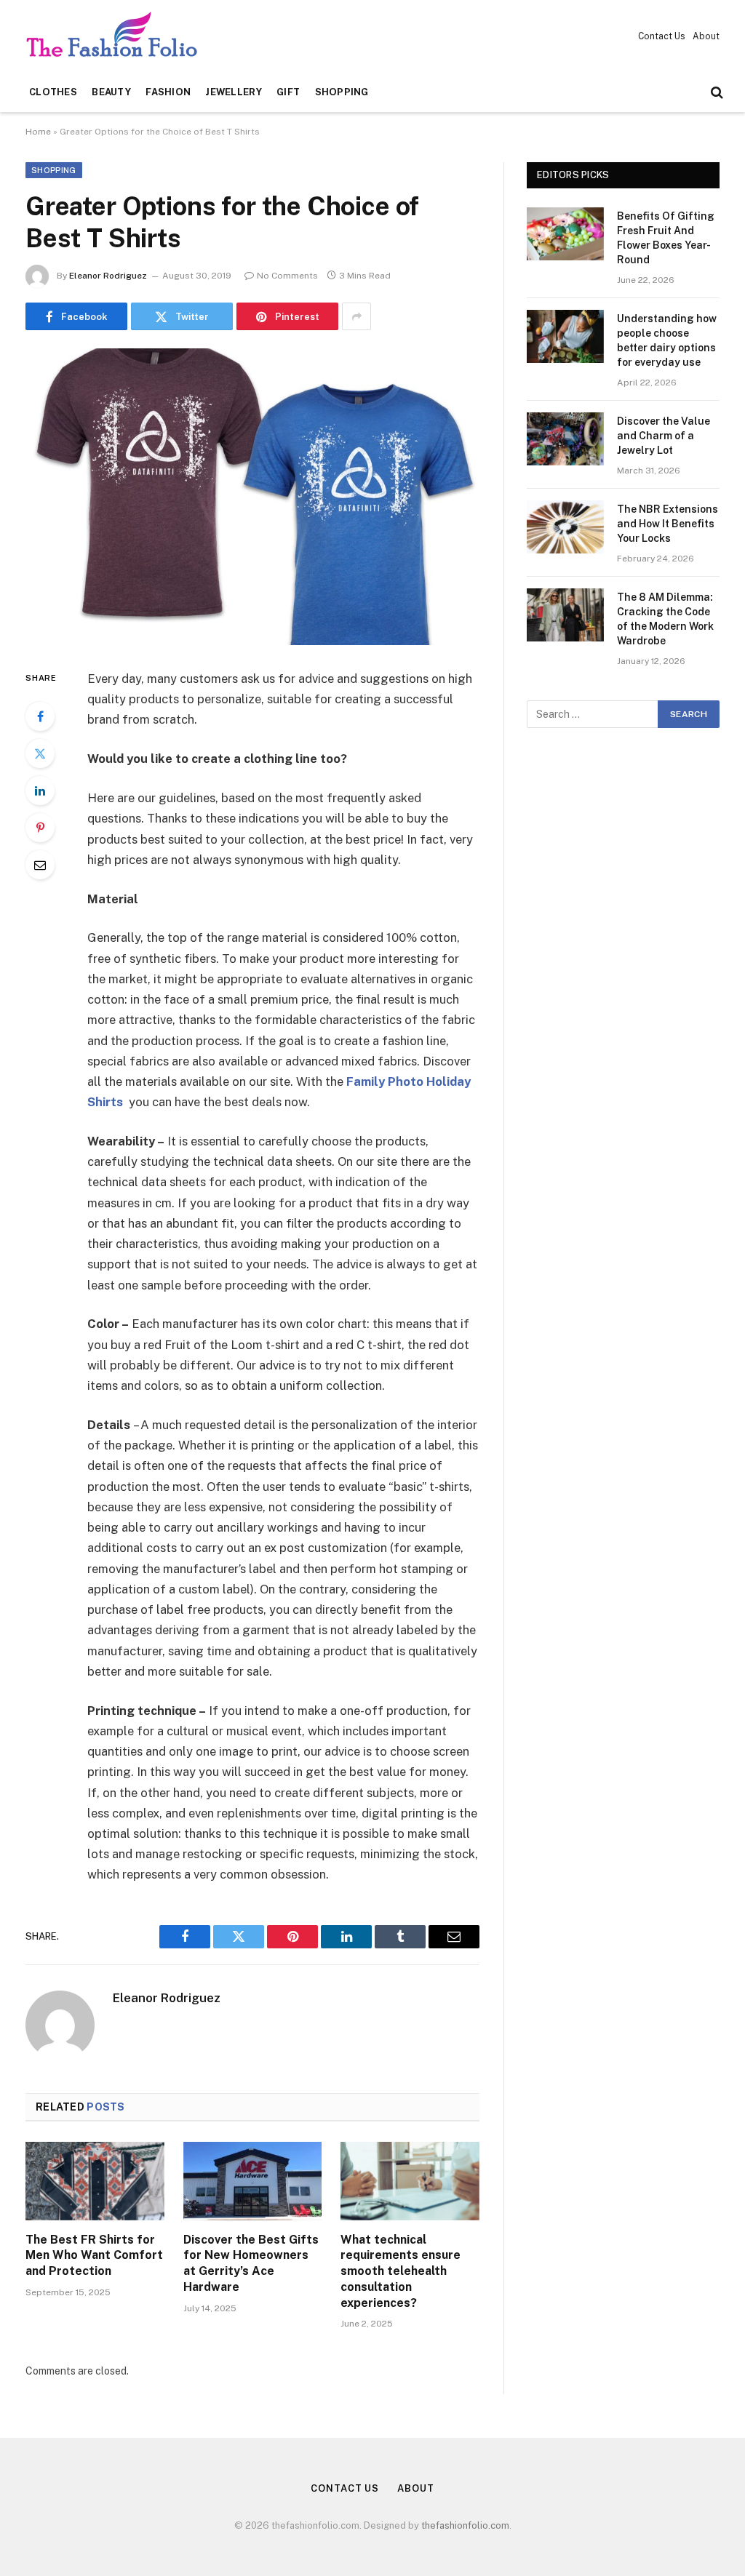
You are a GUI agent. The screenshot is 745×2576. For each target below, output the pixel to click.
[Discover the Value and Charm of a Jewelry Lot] (565, 439)
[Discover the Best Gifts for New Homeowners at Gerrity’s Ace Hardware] (253, 2181)
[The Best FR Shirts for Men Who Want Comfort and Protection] (95, 2181)
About (706, 36)
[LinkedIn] (40, 791)
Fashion (168, 92)
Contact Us (662, 36)
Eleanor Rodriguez (108, 276)
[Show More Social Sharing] (356, 316)
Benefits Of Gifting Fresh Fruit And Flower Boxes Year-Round (666, 238)
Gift (288, 92)
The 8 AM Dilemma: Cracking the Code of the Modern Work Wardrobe (665, 619)
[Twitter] (40, 753)
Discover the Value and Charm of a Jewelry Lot (664, 436)
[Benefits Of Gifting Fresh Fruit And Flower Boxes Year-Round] (565, 234)
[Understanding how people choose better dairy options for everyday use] (565, 336)
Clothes (53, 92)
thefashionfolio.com (465, 2525)
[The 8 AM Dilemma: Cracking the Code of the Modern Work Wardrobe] (565, 615)
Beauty (111, 92)
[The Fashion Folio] (116, 37)
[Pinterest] (40, 828)
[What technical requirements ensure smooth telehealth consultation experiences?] (410, 2181)
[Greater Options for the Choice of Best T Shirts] (252, 497)
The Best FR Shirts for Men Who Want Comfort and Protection (94, 2256)
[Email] (40, 865)
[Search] (716, 93)
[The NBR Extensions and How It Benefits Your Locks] (565, 527)
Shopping (342, 92)
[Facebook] (40, 716)
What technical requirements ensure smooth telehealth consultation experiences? (401, 2271)
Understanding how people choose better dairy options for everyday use (667, 340)
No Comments (287, 276)
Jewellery (233, 92)
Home (38, 132)
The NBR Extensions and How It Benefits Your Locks (668, 524)
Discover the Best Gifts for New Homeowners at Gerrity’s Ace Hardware (251, 2263)
